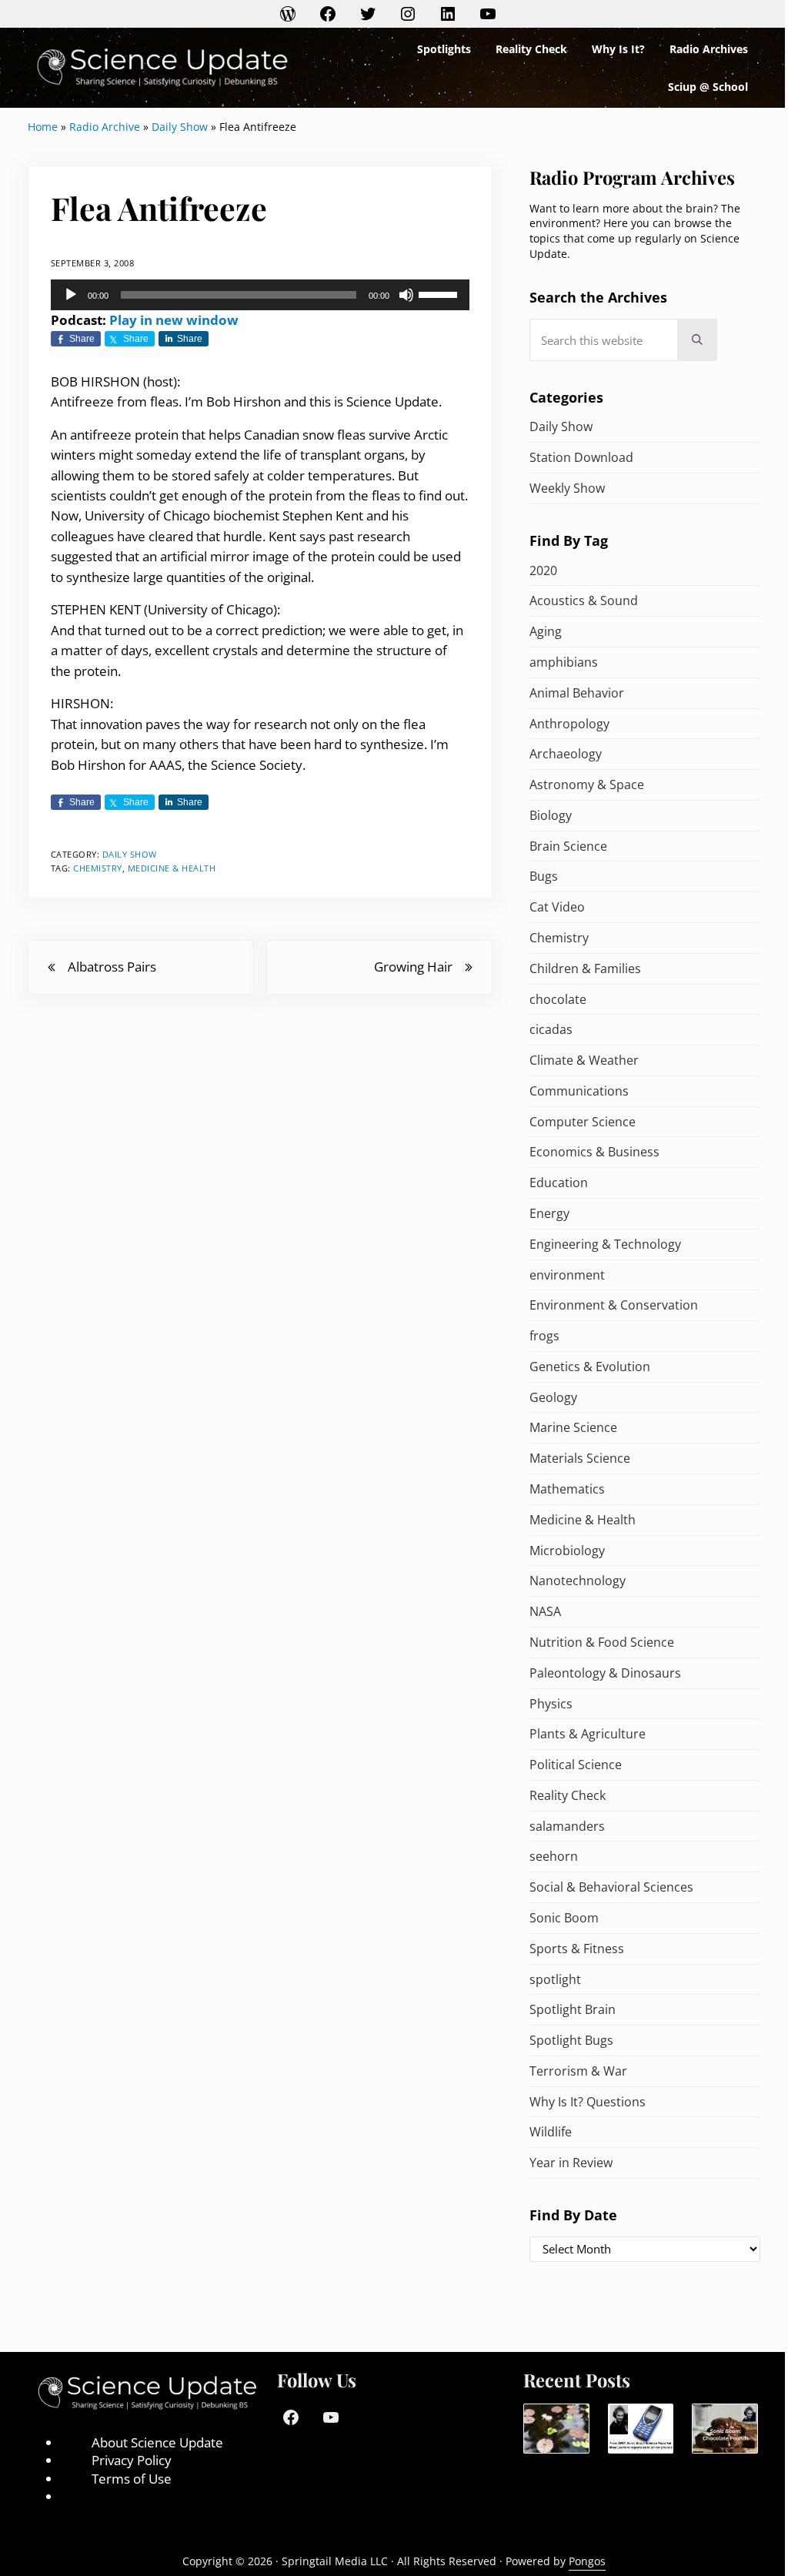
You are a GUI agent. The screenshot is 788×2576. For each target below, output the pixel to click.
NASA (545, 1611)
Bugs (544, 876)
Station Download (581, 457)
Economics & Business (594, 1152)
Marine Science (573, 1427)
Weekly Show (567, 488)
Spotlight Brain (573, 2009)
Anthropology (569, 724)
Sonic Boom (564, 1918)
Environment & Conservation (614, 1305)
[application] (260, 295)
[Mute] (406, 295)
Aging (546, 631)
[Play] (71, 295)
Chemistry (98, 868)
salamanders (567, 1826)
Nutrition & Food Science (602, 1642)
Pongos (587, 2561)
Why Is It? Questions (588, 2102)
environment (567, 1275)
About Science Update (157, 2442)
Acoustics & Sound (584, 601)
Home (43, 127)
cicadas (551, 1029)
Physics (551, 1704)
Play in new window (174, 320)
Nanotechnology (578, 1581)
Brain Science (568, 846)
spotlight (555, 1979)
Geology (553, 1397)
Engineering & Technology (605, 1244)
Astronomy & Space (587, 785)
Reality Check (568, 1795)
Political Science (576, 1765)
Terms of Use (132, 2479)
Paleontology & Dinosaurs (605, 1673)
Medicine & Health (172, 868)
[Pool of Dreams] (556, 2429)
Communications (579, 1091)
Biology (551, 815)
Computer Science (583, 1122)
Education (559, 1183)
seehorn (554, 1856)
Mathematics (567, 1489)
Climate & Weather (584, 1060)
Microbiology (567, 1551)
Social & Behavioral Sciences (611, 1887)
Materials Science (580, 1458)
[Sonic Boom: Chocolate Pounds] (725, 2429)
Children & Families (585, 969)
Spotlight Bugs (571, 2040)
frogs (544, 1336)
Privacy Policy (132, 2460)
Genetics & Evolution (590, 1367)
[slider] (440, 293)
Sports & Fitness (577, 1949)
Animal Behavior (577, 693)
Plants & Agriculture (588, 1734)
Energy (549, 1213)
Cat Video (557, 907)
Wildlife (551, 2132)
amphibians (564, 662)
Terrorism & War (578, 2071)
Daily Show (180, 127)
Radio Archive (105, 127)
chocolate (558, 999)
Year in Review (571, 2163)
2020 (543, 570)
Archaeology (566, 754)
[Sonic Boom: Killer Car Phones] (641, 2429)
